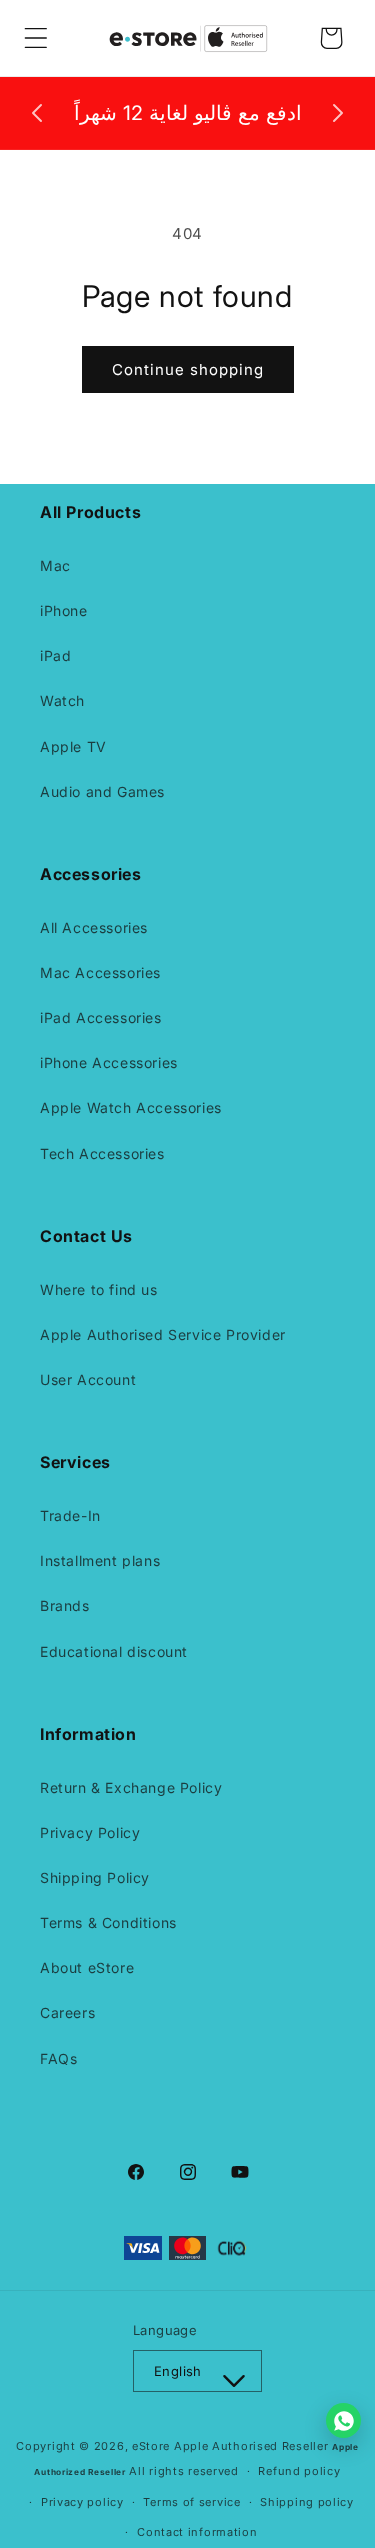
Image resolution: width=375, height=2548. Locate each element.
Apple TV (73, 746)
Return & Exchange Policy (131, 1787)
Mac (55, 565)
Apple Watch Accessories (131, 1107)
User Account (88, 1379)
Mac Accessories (100, 972)
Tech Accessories (102, 1153)
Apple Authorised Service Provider (163, 1334)
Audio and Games (102, 791)
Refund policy (299, 2471)
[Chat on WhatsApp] (343, 2420)
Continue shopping (188, 369)
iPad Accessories (101, 1017)
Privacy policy (82, 2502)
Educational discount (114, 1651)
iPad (55, 655)
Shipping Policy (95, 1877)
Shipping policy (307, 2502)
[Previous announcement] (37, 113)
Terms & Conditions (108, 1922)
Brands (65, 1605)
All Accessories (94, 927)
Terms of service (191, 2502)
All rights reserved (183, 2471)
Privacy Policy (90, 1832)
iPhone (64, 610)
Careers (67, 2012)
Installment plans (100, 1560)
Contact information (197, 2532)
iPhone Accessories (109, 1062)
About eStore (87, 1967)
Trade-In (70, 1515)
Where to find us (99, 1289)
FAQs (58, 2058)
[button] (36, 38)
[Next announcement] (338, 113)
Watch (62, 700)
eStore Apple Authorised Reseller (232, 2446)
